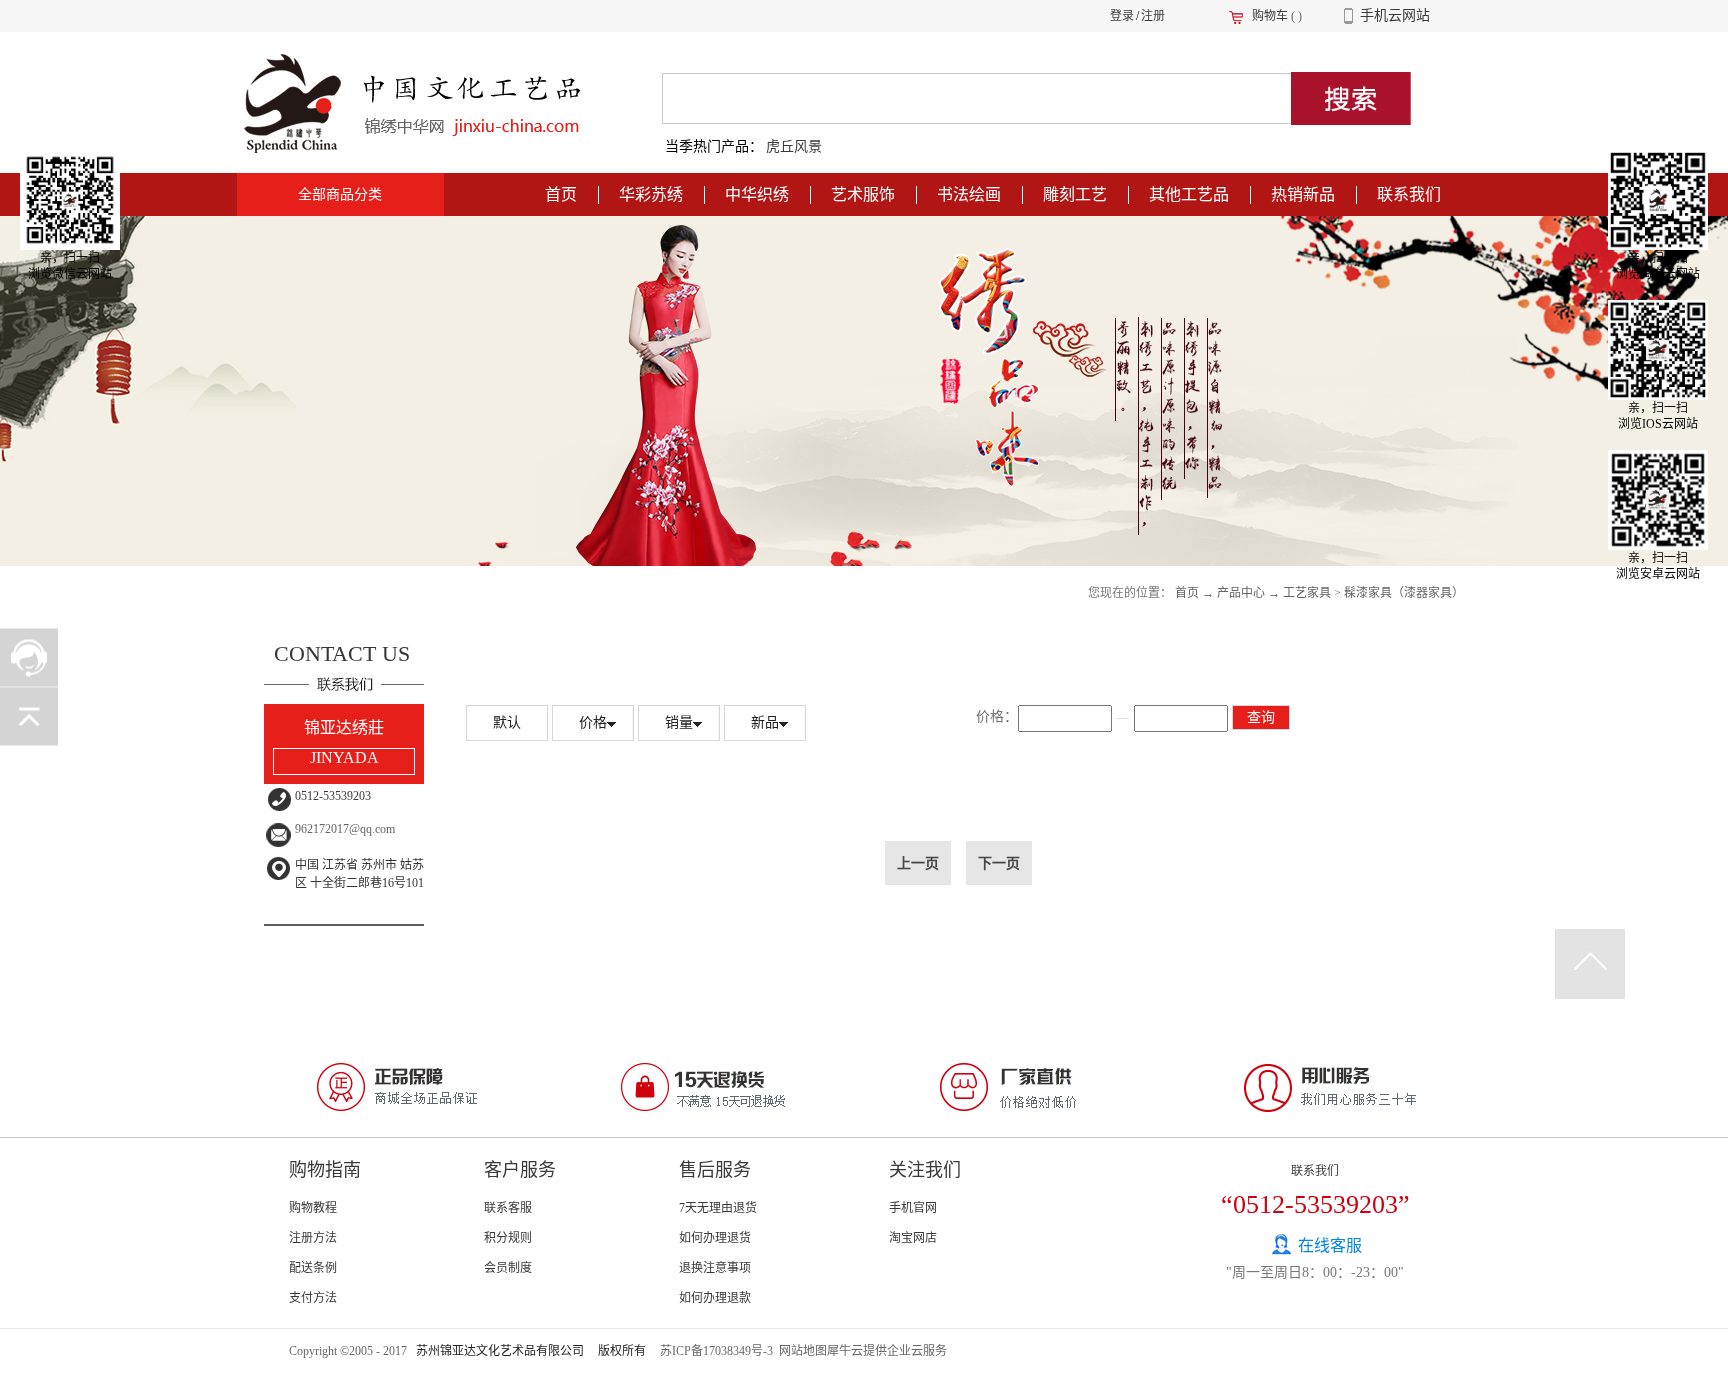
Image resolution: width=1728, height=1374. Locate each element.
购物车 (1270, 16)
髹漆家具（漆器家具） (1404, 593)
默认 (507, 722)
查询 (1261, 717)
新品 (765, 722)
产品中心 (1241, 593)
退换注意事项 (715, 1268)
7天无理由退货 (718, 1208)
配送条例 (313, 1268)
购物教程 (313, 1208)
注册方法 (313, 1238)
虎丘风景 (794, 146)
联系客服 (508, 1208)
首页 (561, 194)
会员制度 (508, 1268)
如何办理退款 (715, 1298)
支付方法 (313, 1298)
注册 (1153, 16)
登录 (1122, 16)
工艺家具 (1307, 593)
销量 (679, 722)
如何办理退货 (715, 1238)
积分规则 (508, 1238)
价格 (593, 722)
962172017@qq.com (345, 829)
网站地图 (800, 1351)
